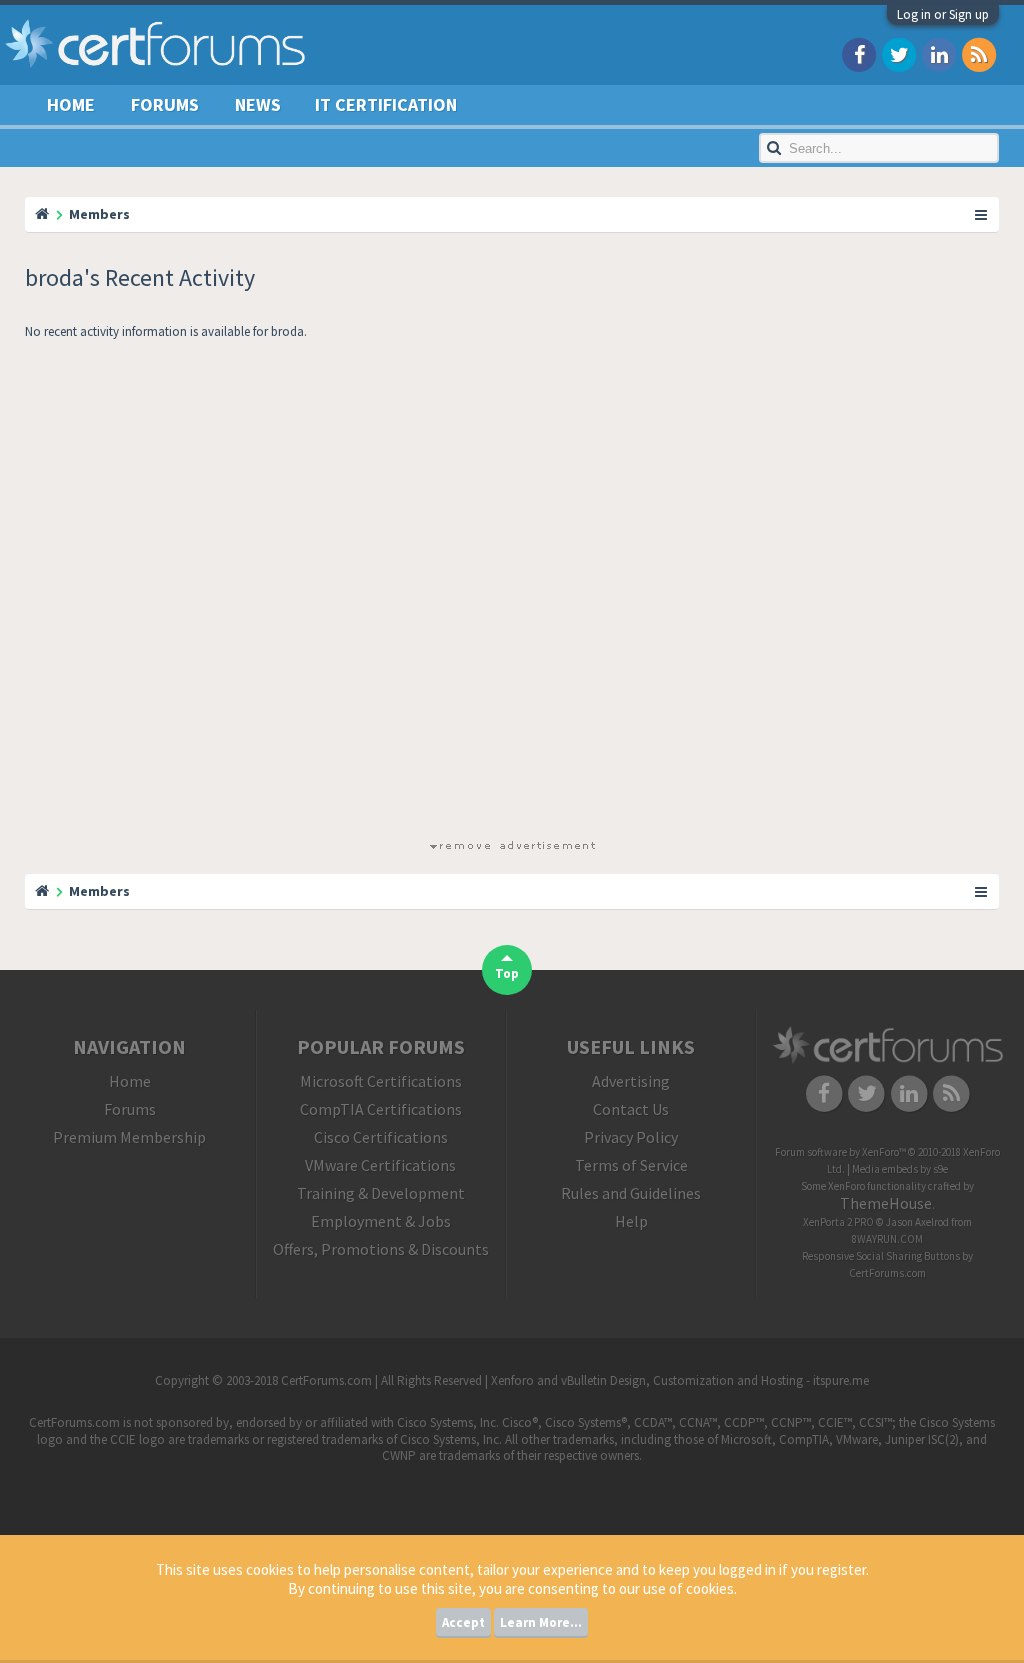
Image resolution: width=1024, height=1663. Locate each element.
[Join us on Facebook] (859, 53)
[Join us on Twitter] (899, 53)
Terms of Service (631, 1165)
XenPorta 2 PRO (838, 1222)
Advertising (631, 1081)
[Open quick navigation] (982, 214)
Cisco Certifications (381, 1137)
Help (631, 1221)
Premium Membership (129, 1137)
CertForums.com (887, 1273)
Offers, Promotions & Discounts (381, 1249)
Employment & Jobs (381, 1221)
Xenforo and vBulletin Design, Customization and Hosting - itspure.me (680, 1380)
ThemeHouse (886, 1203)
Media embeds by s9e (900, 1169)
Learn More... (541, 1622)
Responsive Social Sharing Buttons (881, 1256)
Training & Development (381, 1193)
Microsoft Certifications (381, 1081)
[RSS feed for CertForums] (979, 53)
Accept (463, 1622)
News (258, 104)
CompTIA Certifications (381, 1109)
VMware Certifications (380, 1165)
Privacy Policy (631, 1137)
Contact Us (631, 1109)
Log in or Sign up (943, 14)
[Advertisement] (512, 593)
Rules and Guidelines (631, 1193)
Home (71, 104)
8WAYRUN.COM (887, 1239)
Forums (165, 104)
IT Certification (386, 104)
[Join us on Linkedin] (939, 53)
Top (507, 973)
